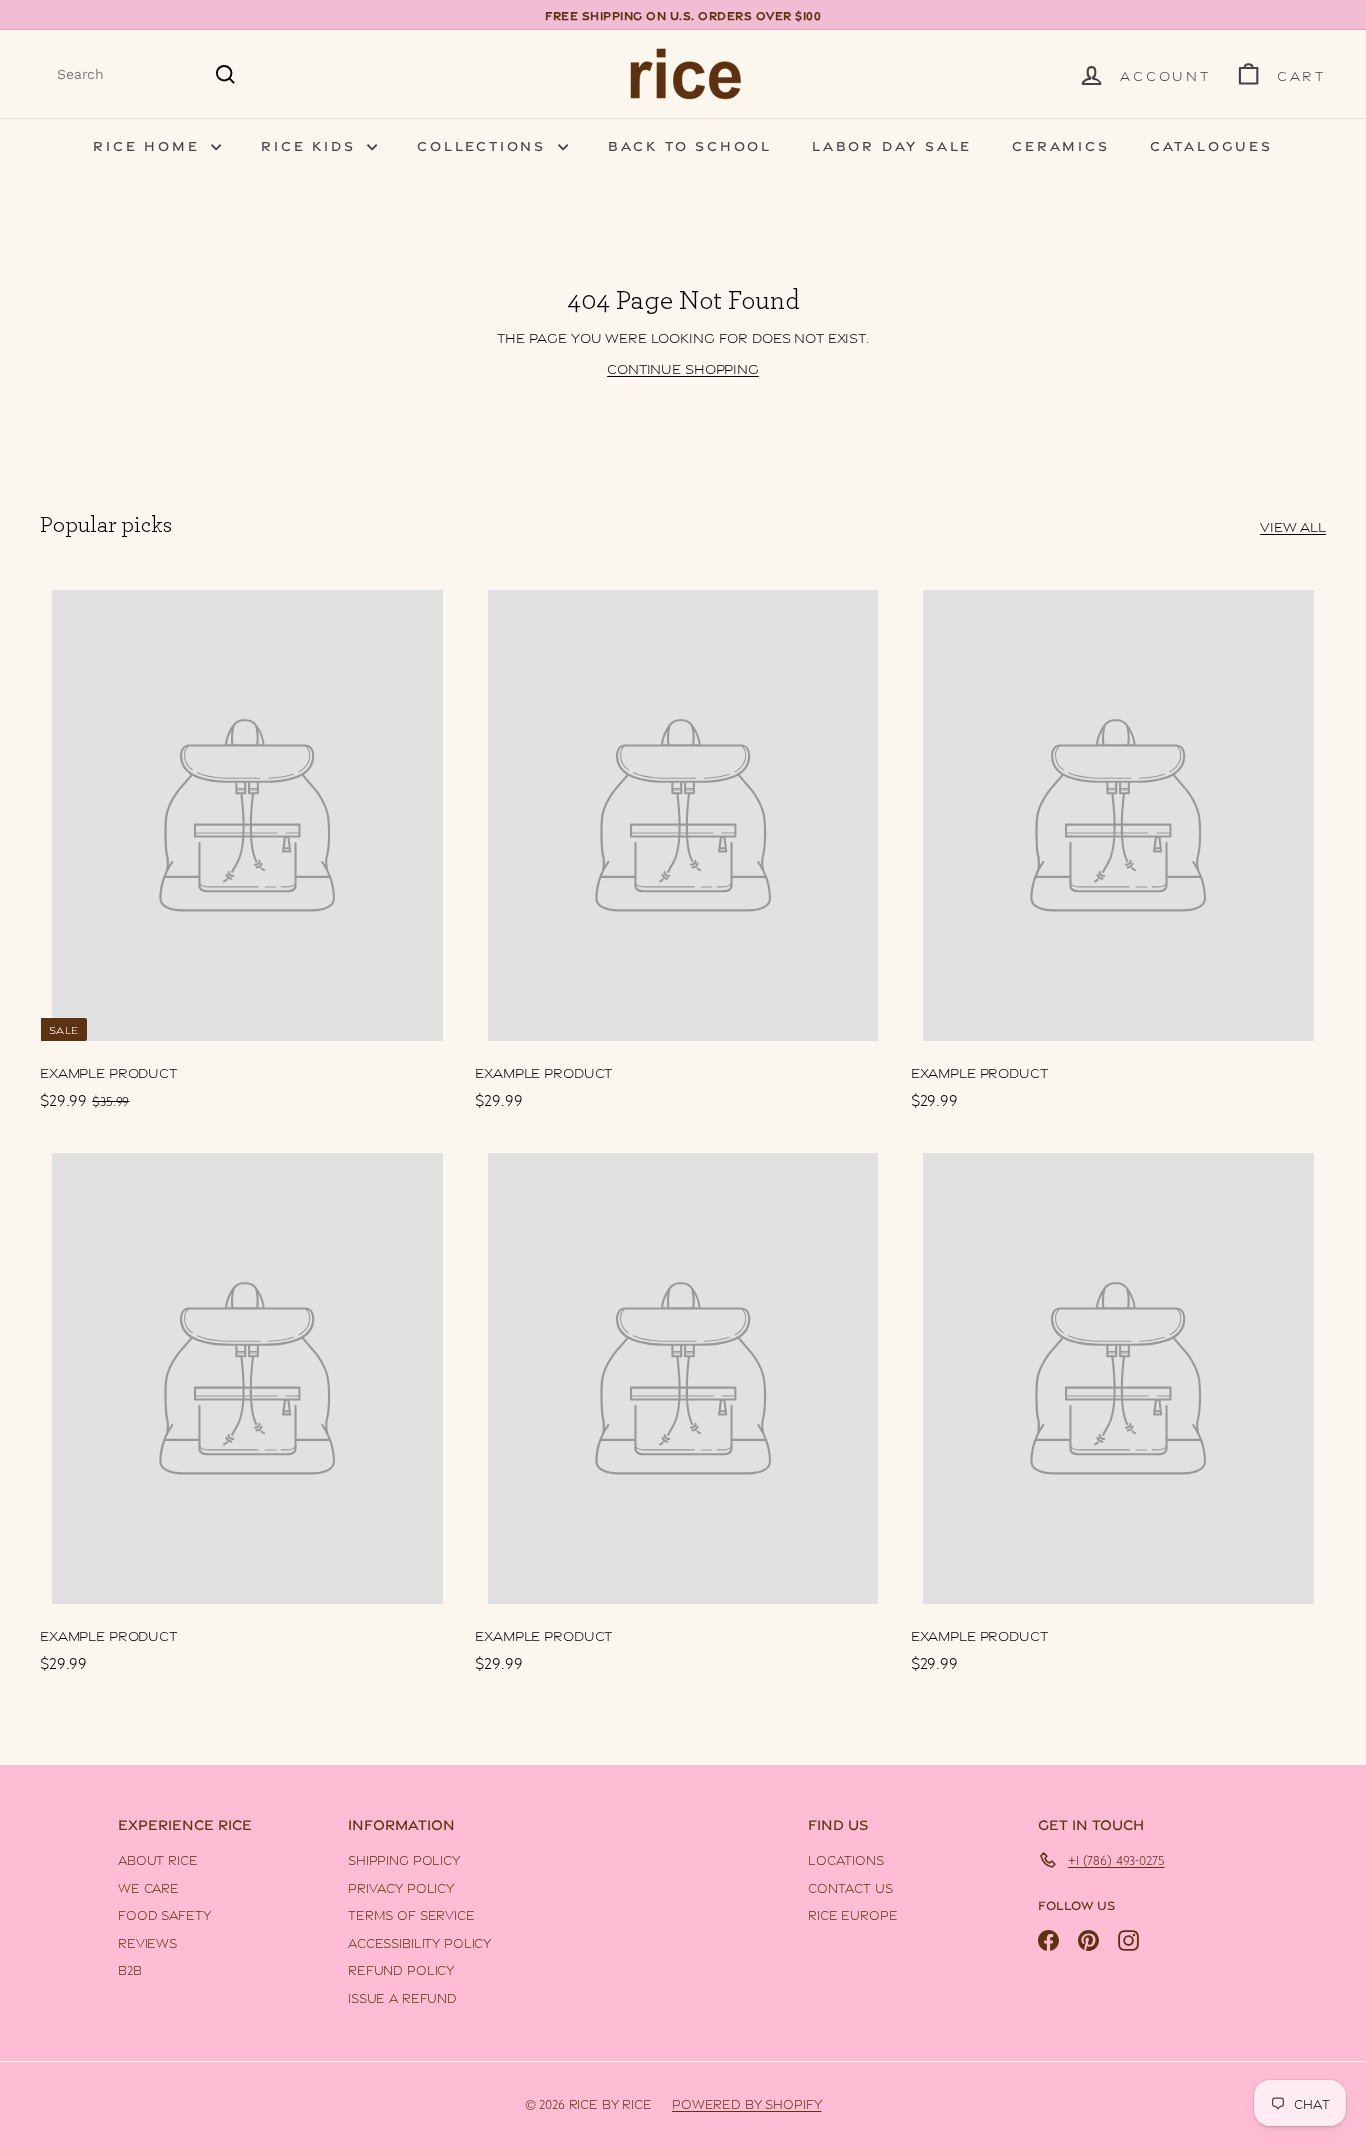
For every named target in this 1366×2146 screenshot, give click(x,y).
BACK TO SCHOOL (690, 144)
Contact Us (850, 1887)
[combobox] (147, 74)
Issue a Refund (402, 1997)
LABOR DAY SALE (892, 144)
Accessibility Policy (419, 1942)
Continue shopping (683, 367)
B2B (130, 1969)
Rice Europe (852, 1914)
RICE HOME (149, 144)
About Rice (158, 1859)
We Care (148, 1887)
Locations (846, 1859)
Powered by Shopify (746, 2103)
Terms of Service (411, 1914)
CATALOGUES (1211, 144)
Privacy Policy (401, 1887)
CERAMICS (1060, 144)
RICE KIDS (311, 144)
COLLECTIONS (485, 144)
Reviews (147, 1942)
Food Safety (164, 1914)
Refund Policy (401, 1969)
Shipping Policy (404, 1859)
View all (1293, 525)
